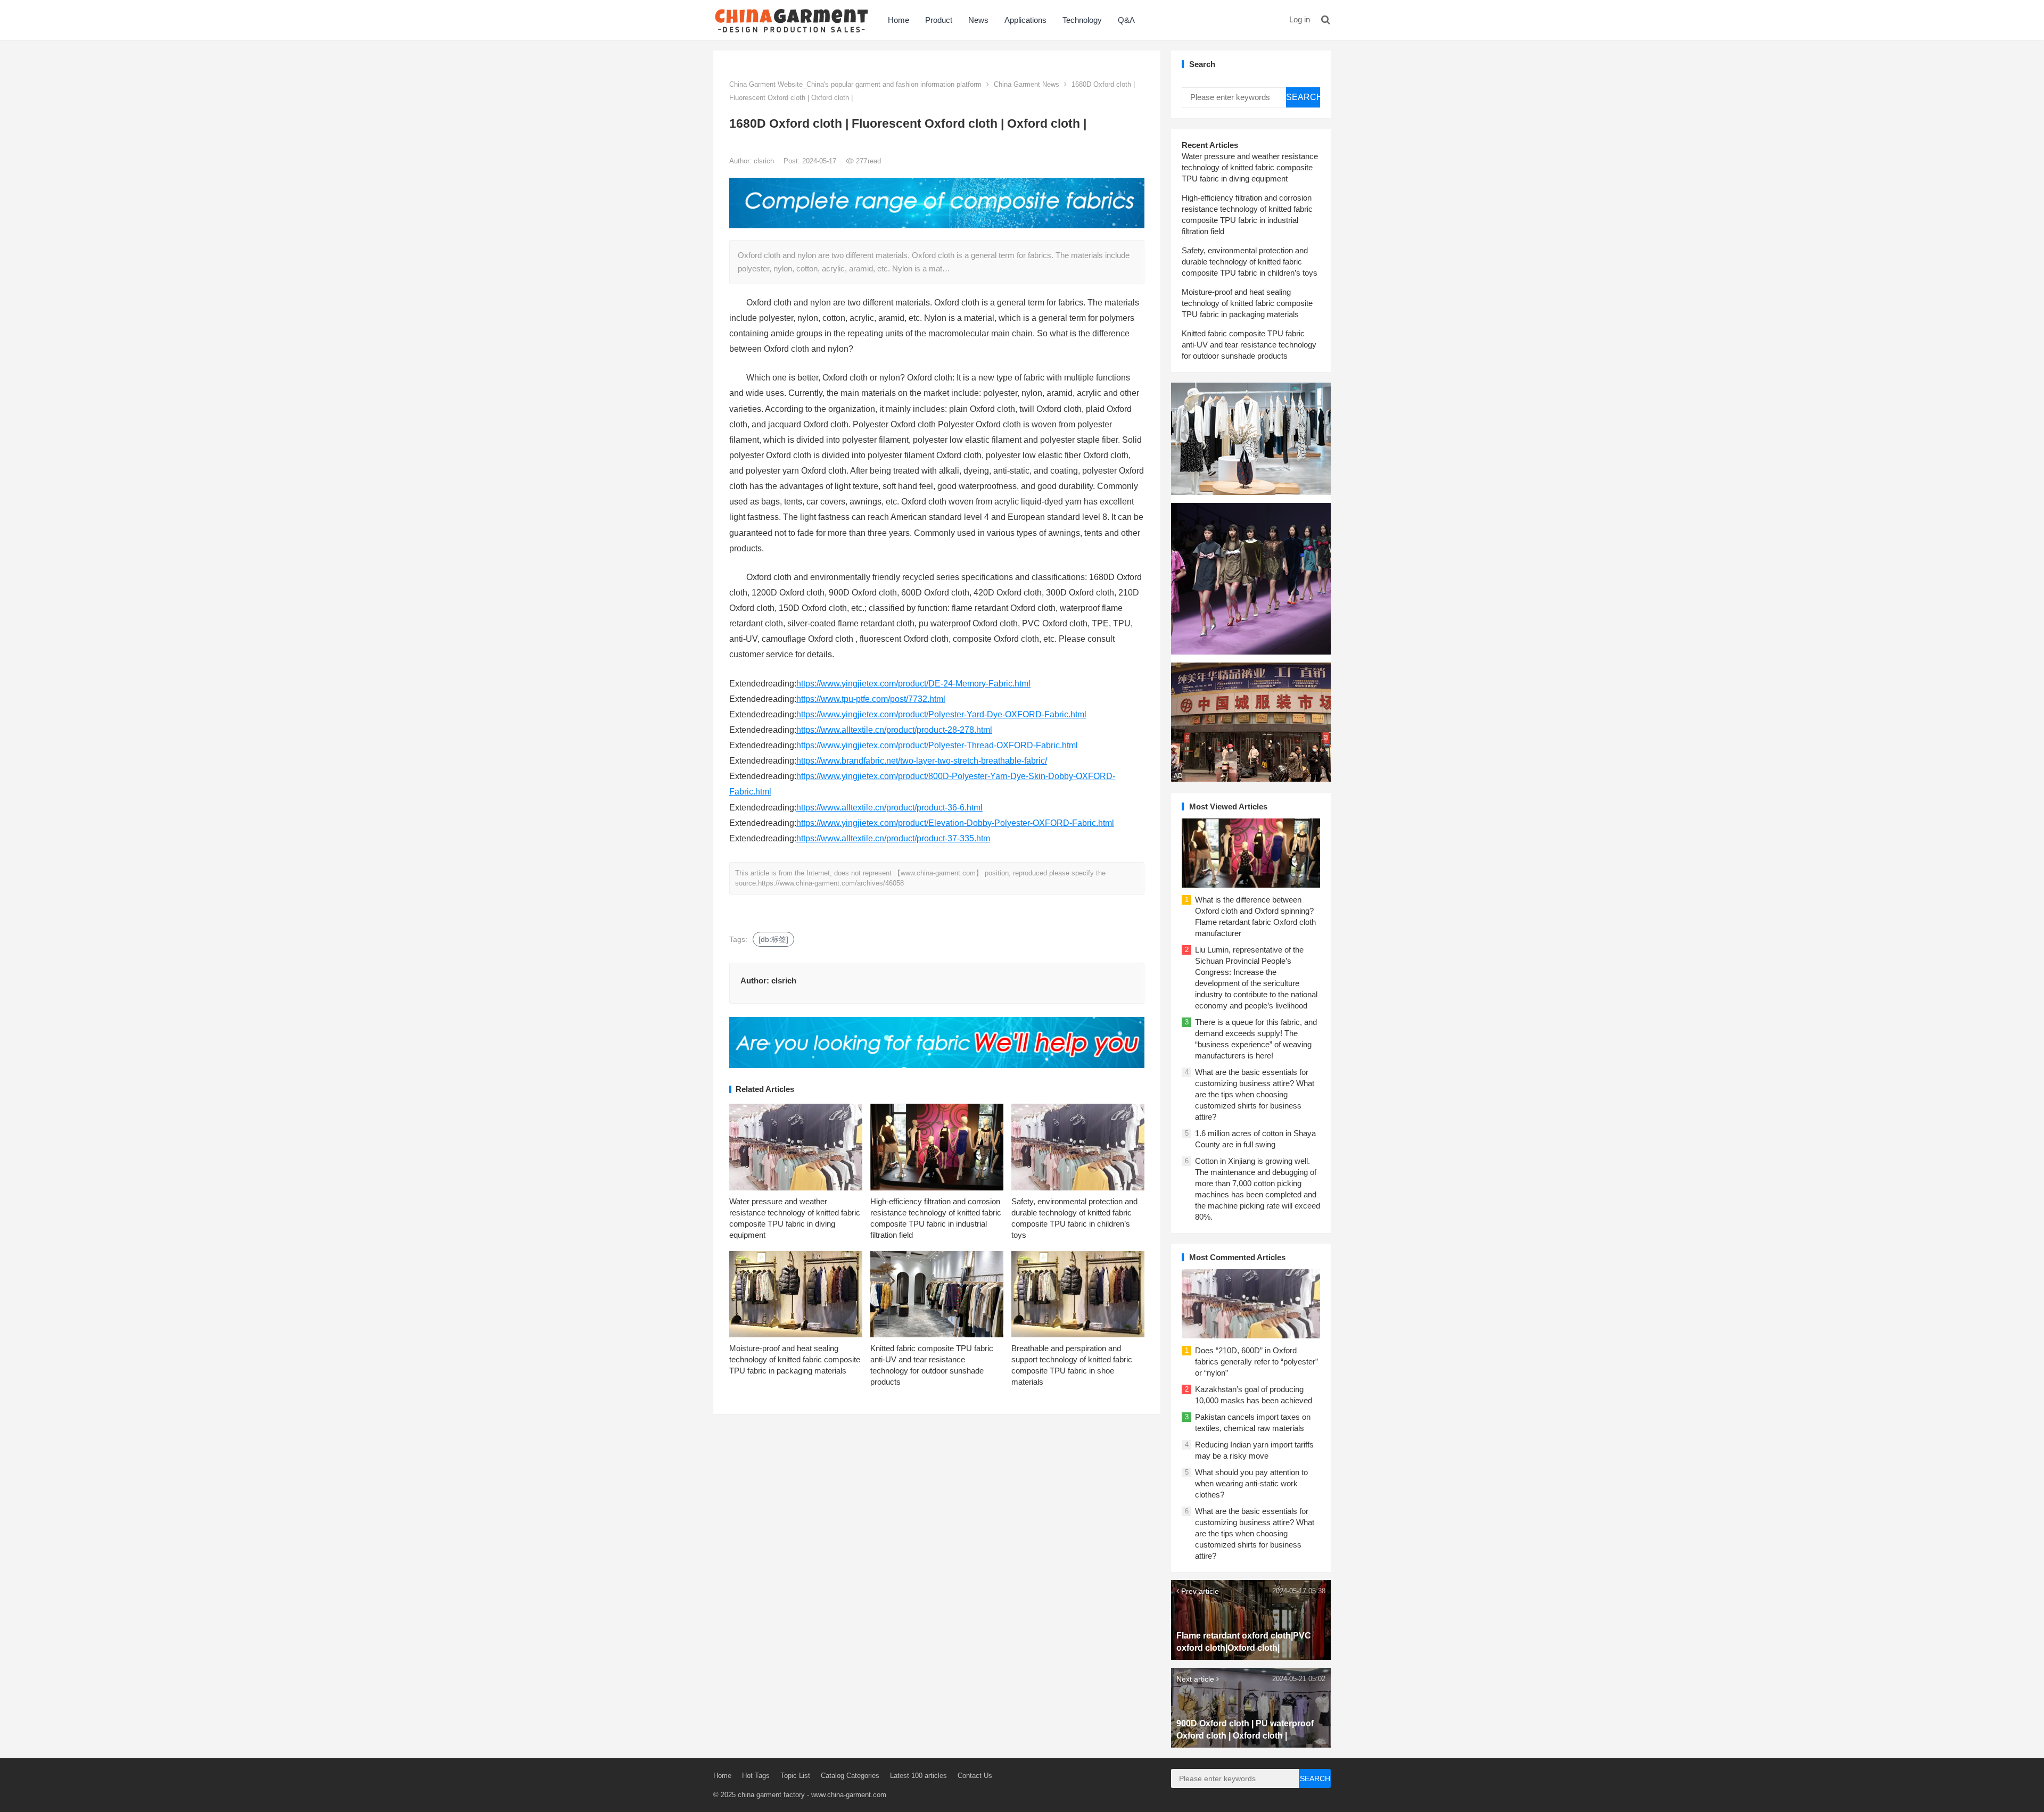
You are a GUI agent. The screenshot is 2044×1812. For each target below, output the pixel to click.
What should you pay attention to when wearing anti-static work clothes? (1251, 1483)
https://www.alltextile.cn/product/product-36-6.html (889, 808)
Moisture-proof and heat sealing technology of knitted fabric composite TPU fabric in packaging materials (795, 1359)
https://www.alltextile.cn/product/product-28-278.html (894, 730)
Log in (1300, 19)
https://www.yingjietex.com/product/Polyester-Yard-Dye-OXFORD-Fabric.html (941, 714)
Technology (1082, 20)
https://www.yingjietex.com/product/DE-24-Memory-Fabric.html (913, 684)
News (978, 20)
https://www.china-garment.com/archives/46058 (831, 883)
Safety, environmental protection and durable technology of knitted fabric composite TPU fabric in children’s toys (1250, 262)
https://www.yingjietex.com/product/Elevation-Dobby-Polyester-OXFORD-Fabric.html (955, 823)
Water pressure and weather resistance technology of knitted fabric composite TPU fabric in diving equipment (1250, 167)
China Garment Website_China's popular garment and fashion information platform (855, 84)
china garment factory (771, 1795)
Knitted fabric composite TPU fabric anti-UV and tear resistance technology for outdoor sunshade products (1249, 345)
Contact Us (975, 1776)
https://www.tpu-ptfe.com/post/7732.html (871, 699)
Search (1303, 97)
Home (899, 20)
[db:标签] (773, 939)
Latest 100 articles (918, 1776)
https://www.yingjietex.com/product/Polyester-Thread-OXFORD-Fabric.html (937, 745)
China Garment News (1027, 84)
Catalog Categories (850, 1776)
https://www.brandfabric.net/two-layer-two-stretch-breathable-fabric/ (922, 761)
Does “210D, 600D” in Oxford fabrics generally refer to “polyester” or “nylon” (1256, 1362)
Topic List (795, 1776)
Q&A (1126, 20)
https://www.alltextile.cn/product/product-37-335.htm (893, 838)
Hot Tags (756, 1776)
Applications (1025, 20)
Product (939, 20)
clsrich (765, 161)
